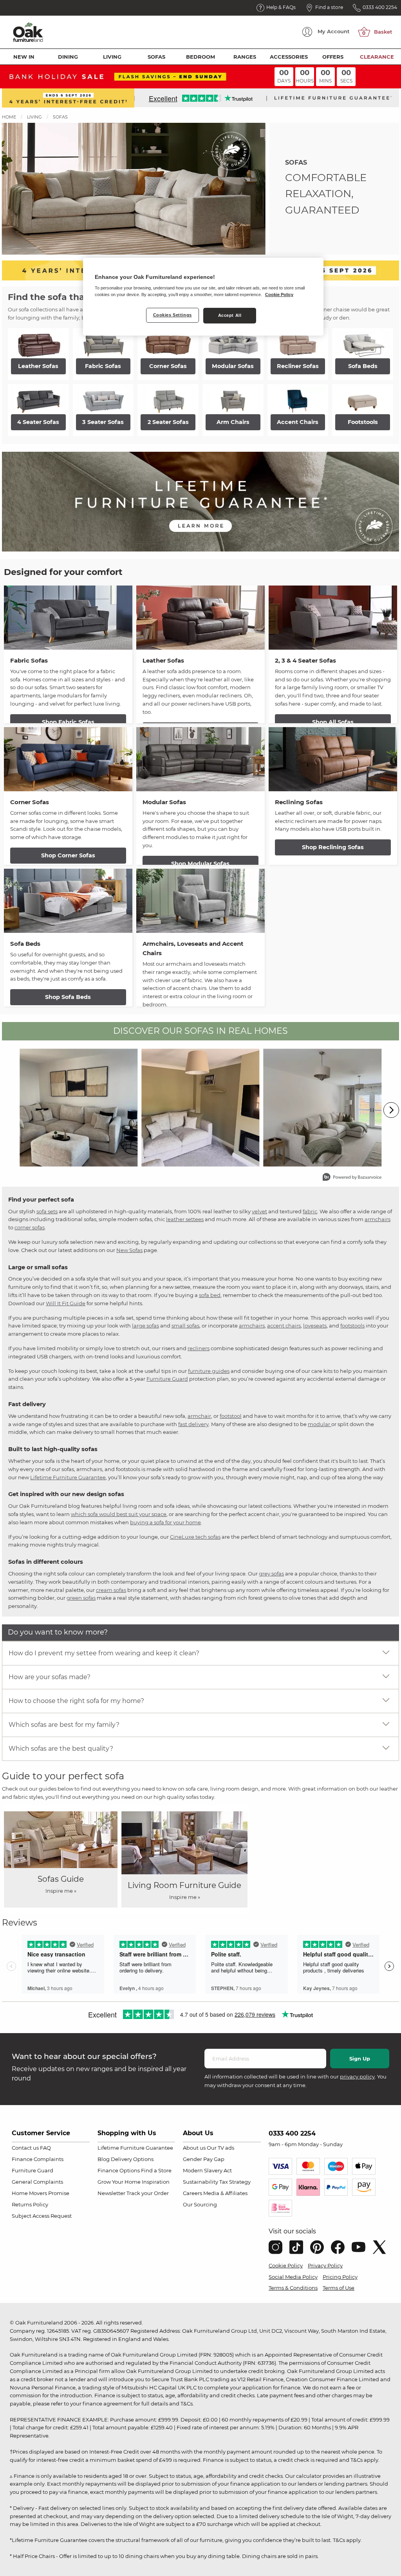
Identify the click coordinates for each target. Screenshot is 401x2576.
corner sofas (30, 1227)
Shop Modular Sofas (200, 864)
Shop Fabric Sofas (68, 722)
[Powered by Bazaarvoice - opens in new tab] (352, 1178)
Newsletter (111, 2193)
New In (24, 57)
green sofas (81, 1598)
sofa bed (210, 1295)
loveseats (315, 1326)
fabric (310, 1211)
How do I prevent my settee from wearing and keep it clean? (104, 1653)
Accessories (289, 57)
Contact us (25, 2148)
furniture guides (209, 1371)
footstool (231, 1416)
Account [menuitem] (334, 31)
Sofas (156, 57)
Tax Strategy (235, 2182)
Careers (192, 2193)
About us (194, 2148)
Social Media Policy (293, 2277)
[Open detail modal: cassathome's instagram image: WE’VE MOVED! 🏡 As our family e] (200, 1108)
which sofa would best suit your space (119, 1514)
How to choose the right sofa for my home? (76, 1701)
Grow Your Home (119, 2182)
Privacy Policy (325, 2265)
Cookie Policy (286, 2265)
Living (112, 57)
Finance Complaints (38, 2159)
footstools (352, 1326)
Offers (333, 57)
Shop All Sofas (333, 722)
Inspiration (156, 2182)
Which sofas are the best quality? (61, 1749)
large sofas (145, 1326)
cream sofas (111, 1590)
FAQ (45, 2148)
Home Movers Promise (41, 2193)
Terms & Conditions (293, 2288)
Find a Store (156, 2170)
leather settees (185, 1219)
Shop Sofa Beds (68, 997)
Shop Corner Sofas (68, 855)
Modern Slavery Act (207, 2170)
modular (320, 1424)
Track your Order (148, 2193)
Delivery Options (132, 2159)
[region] (203, 297)
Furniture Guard (167, 1379)
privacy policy (357, 2077)
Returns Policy (30, 2204)
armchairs (378, 1219)
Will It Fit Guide (66, 1303)
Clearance (377, 57)
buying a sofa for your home (165, 1522)
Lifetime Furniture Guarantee (68, 1477)
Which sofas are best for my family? (64, 1725)
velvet (259, 1211)
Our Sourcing (200, 2204)
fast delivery (193, 1424)
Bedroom (200, 57)
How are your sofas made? (50, 1677)
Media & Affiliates (225, 2193)
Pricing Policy (340, 2277)
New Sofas (129, 1250)
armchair (199, 1416)
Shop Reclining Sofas (333, 847)
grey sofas (271, 1574)
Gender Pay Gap (204, 2159)
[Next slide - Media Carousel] (391, 1110)
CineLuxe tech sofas (195, 1537)
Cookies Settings (173, 315)
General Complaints (37, 2182)
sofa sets (47, 1211)
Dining (68, 57)
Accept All (230, 315)
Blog (104, 2159)
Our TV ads (220, 2148)
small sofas (185, 1326)
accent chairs (284, 1326)
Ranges (245, 57)
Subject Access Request (42, 2216)
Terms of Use (339, 2288)
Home (9, 117)
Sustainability (200, 2182)
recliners (199, 1348)
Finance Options (119, 2170)
